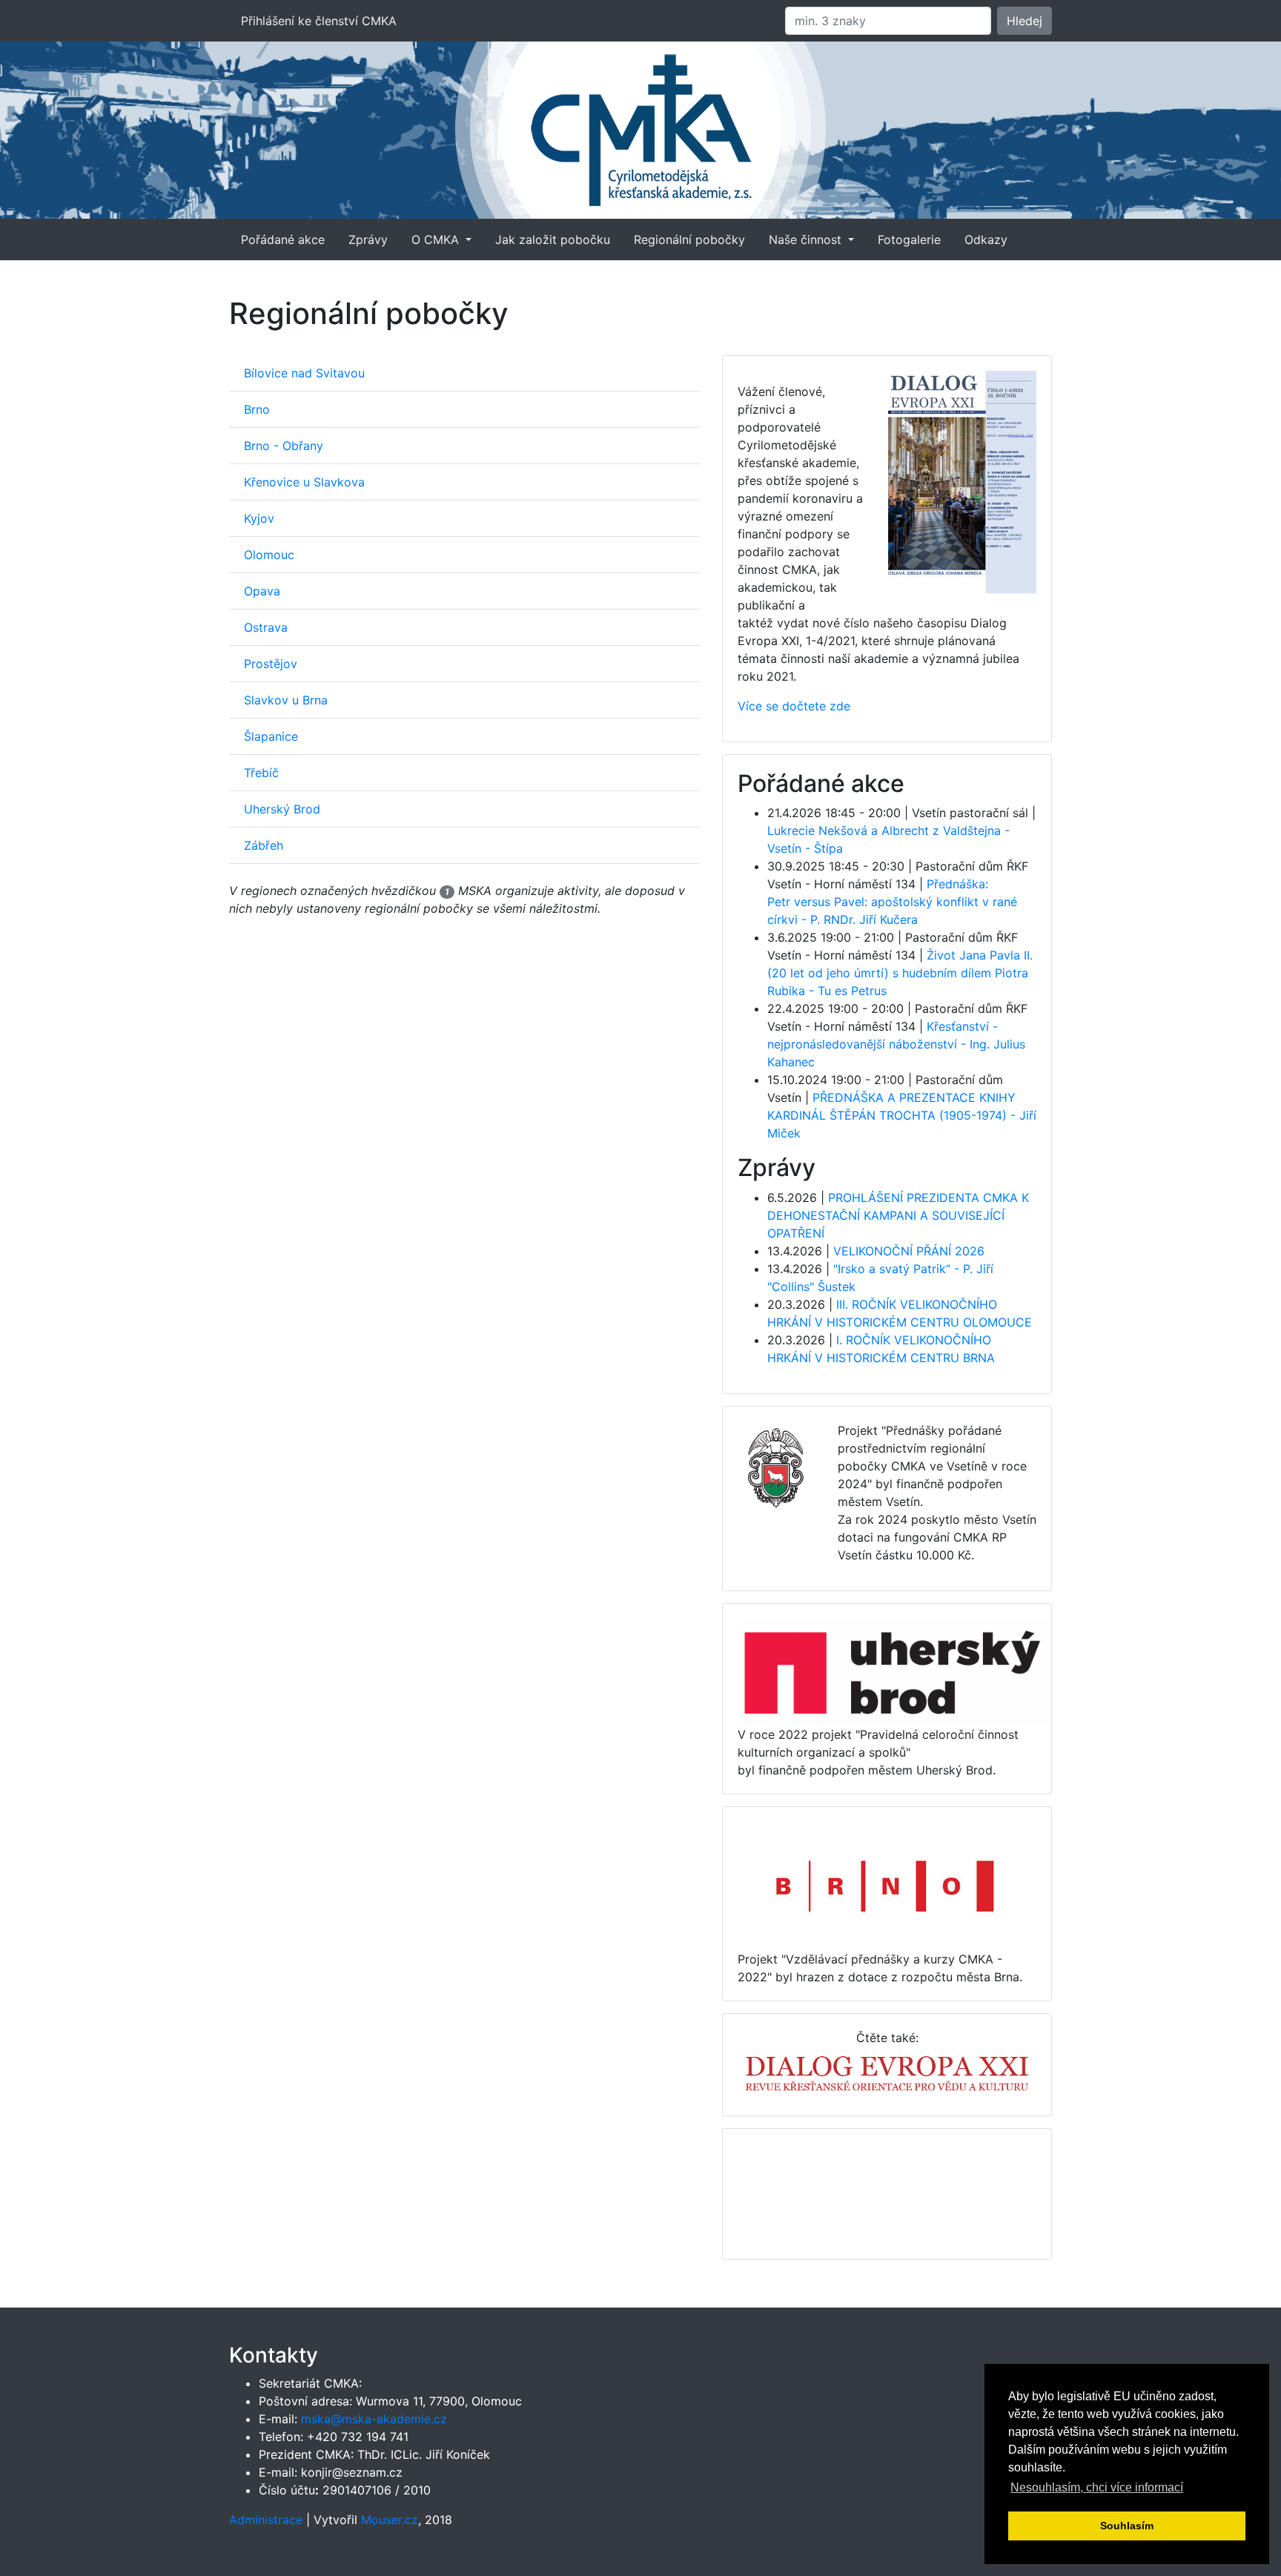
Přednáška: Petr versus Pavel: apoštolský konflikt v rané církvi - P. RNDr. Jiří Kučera (892, 902)
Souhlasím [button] (1127, 2526)
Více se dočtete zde (794, 706)
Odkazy (986, 240)
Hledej (1025, 21)
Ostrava (266, 627)
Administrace (266, 2520)
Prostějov (271, 664)
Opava (262, 591)
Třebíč (261, 773)
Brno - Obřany (284, 446)
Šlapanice (271, 736)
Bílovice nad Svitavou (304, 373)
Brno (257, 409)
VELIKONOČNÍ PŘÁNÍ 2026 (909, 1251)
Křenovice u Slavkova (304, 482)
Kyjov (259, 518)
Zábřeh (264, 845)
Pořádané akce (283, 240)
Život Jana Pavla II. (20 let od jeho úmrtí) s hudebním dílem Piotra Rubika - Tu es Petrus (900, 973)
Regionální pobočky (689, 240)
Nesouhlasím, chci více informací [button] (1097, 2487)
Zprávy (368, 240)
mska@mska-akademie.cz (374, 2419)
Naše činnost (807, 240)
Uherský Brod (282, 809)
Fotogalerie (909, 240)
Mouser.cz (390, 2520)
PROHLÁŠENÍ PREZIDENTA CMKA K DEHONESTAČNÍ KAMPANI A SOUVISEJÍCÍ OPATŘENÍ (898, 1215)
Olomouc (269, 555)
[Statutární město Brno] (886, 1885)
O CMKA (437, 240)
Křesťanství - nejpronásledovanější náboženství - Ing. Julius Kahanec (896, 1044)
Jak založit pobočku (553, 240)
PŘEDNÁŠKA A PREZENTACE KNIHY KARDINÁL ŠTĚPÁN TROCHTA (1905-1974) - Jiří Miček (902, 1115)
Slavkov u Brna (286, 700)
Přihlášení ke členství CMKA (319, 21)
